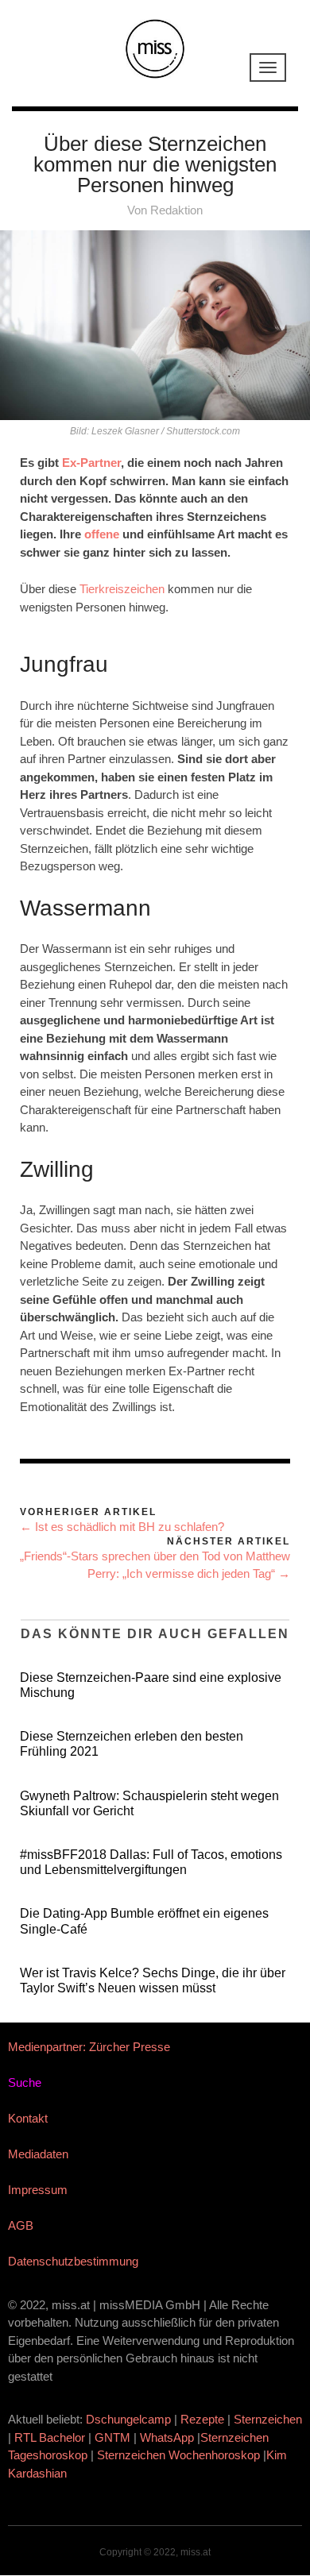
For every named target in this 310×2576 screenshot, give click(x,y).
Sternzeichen (268, 2419)
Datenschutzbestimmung (73, 2261)
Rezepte (202, 2419)
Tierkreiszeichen (122, 589)
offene (102, 534)
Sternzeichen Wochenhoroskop (178, 2455)
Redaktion (176, 210)
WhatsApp (167, 2437)
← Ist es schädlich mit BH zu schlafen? (122, 1527)
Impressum (38, 2190)
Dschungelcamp (128, 2419)
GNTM (112, 2437)
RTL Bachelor (50, 2437)
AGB (21, 2225)
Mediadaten (38, 2154)
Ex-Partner (91, 463)
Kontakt (28, 2118)
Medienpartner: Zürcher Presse (89, 2047)
